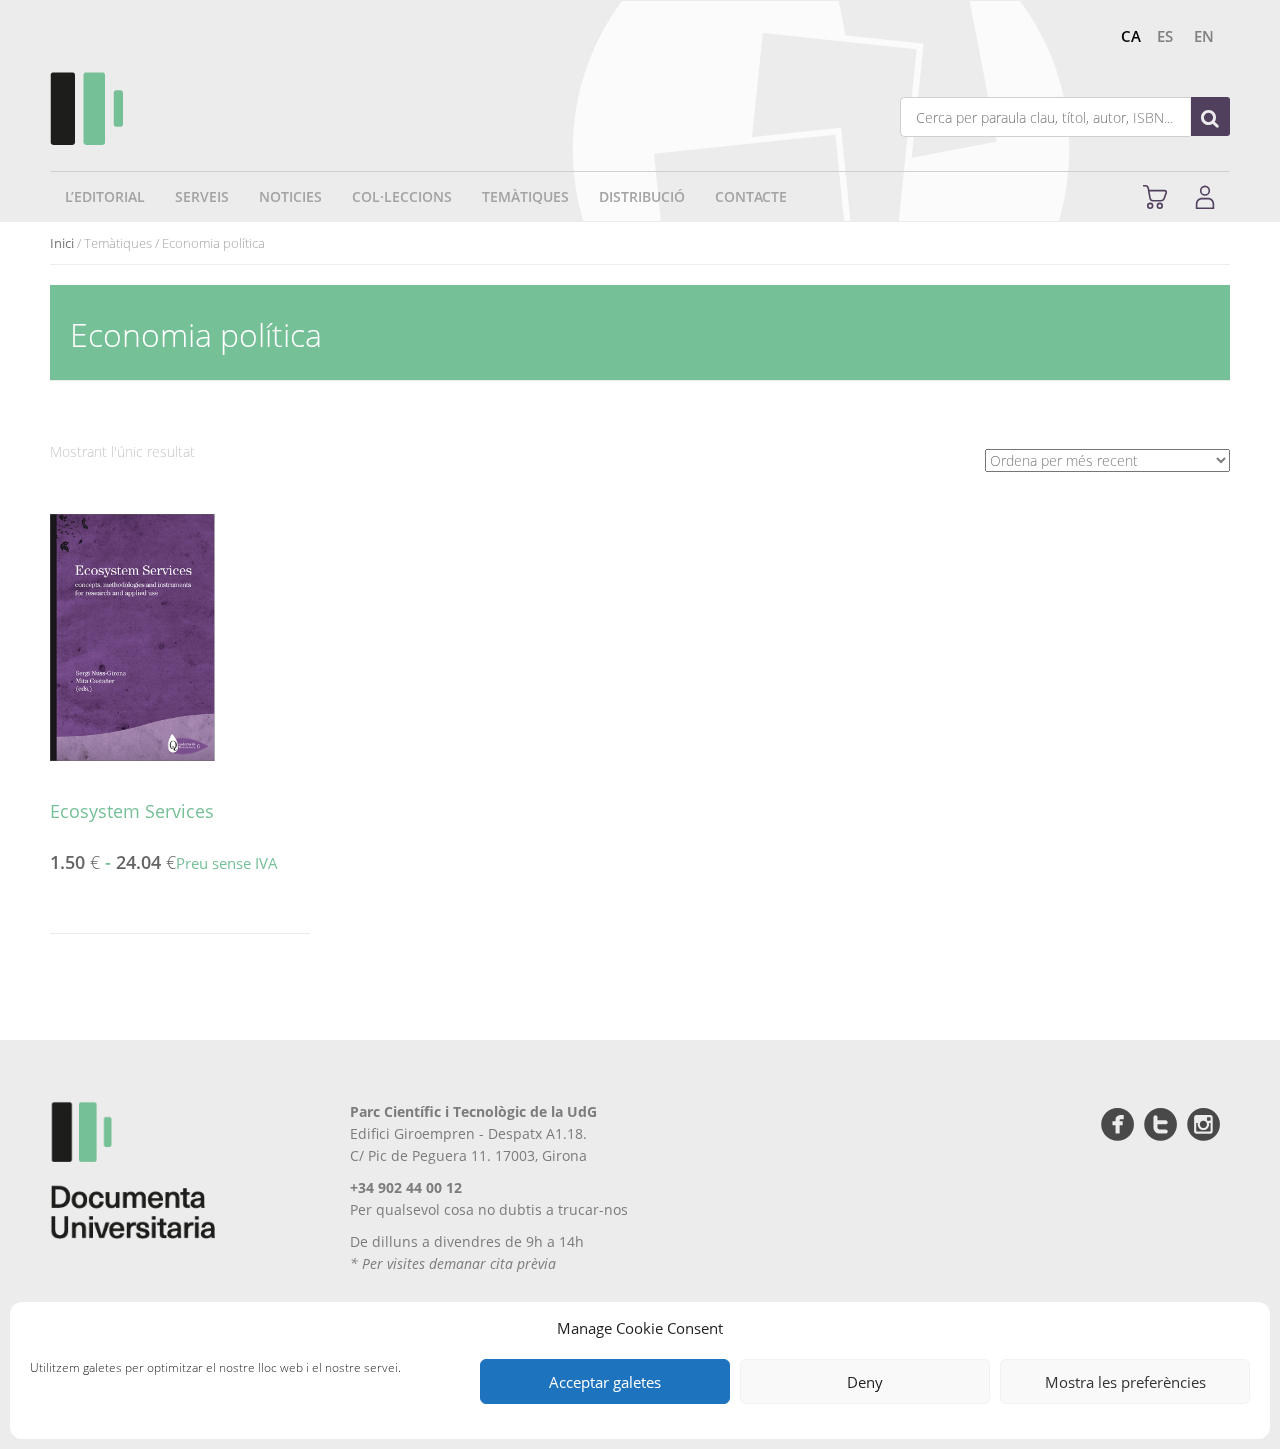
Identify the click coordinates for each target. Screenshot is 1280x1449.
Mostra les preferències (1125, 1382)
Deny (865, 1382)
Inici (62, 243)
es (1165, 36)
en (1204, 36)
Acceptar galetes (605, 1382)
